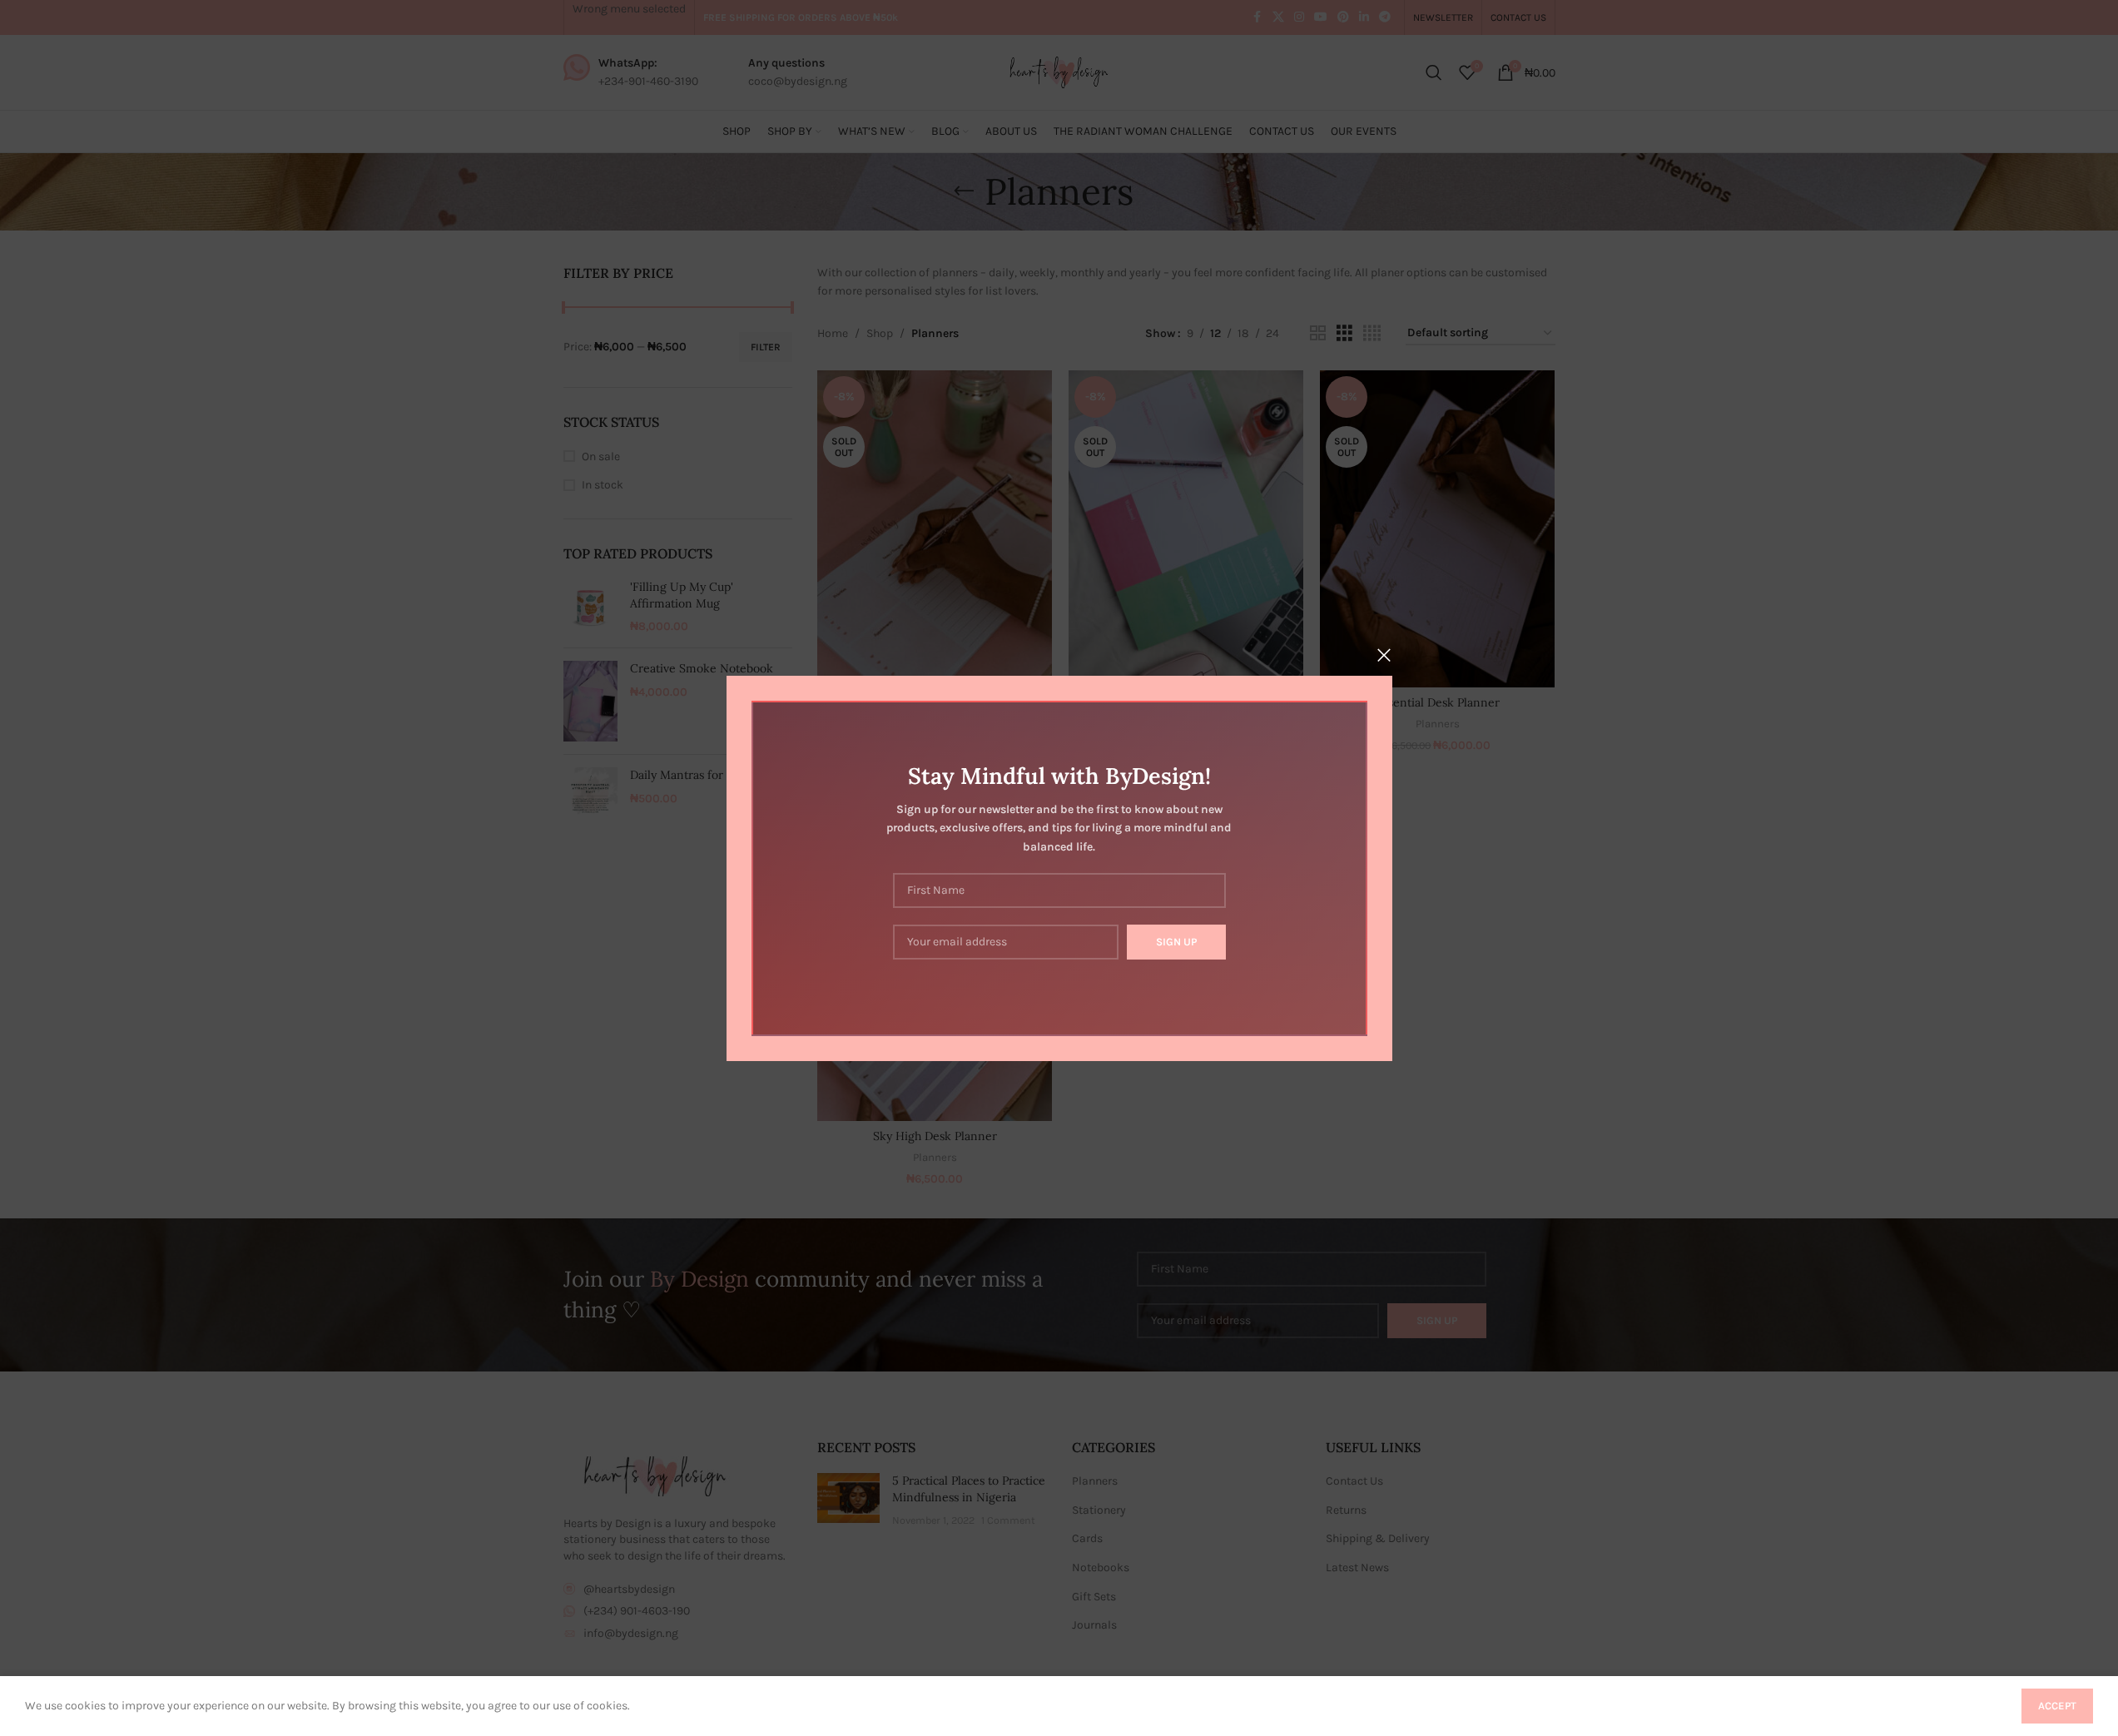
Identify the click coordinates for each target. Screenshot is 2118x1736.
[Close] (1384, 655)
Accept (2057, 1706)
